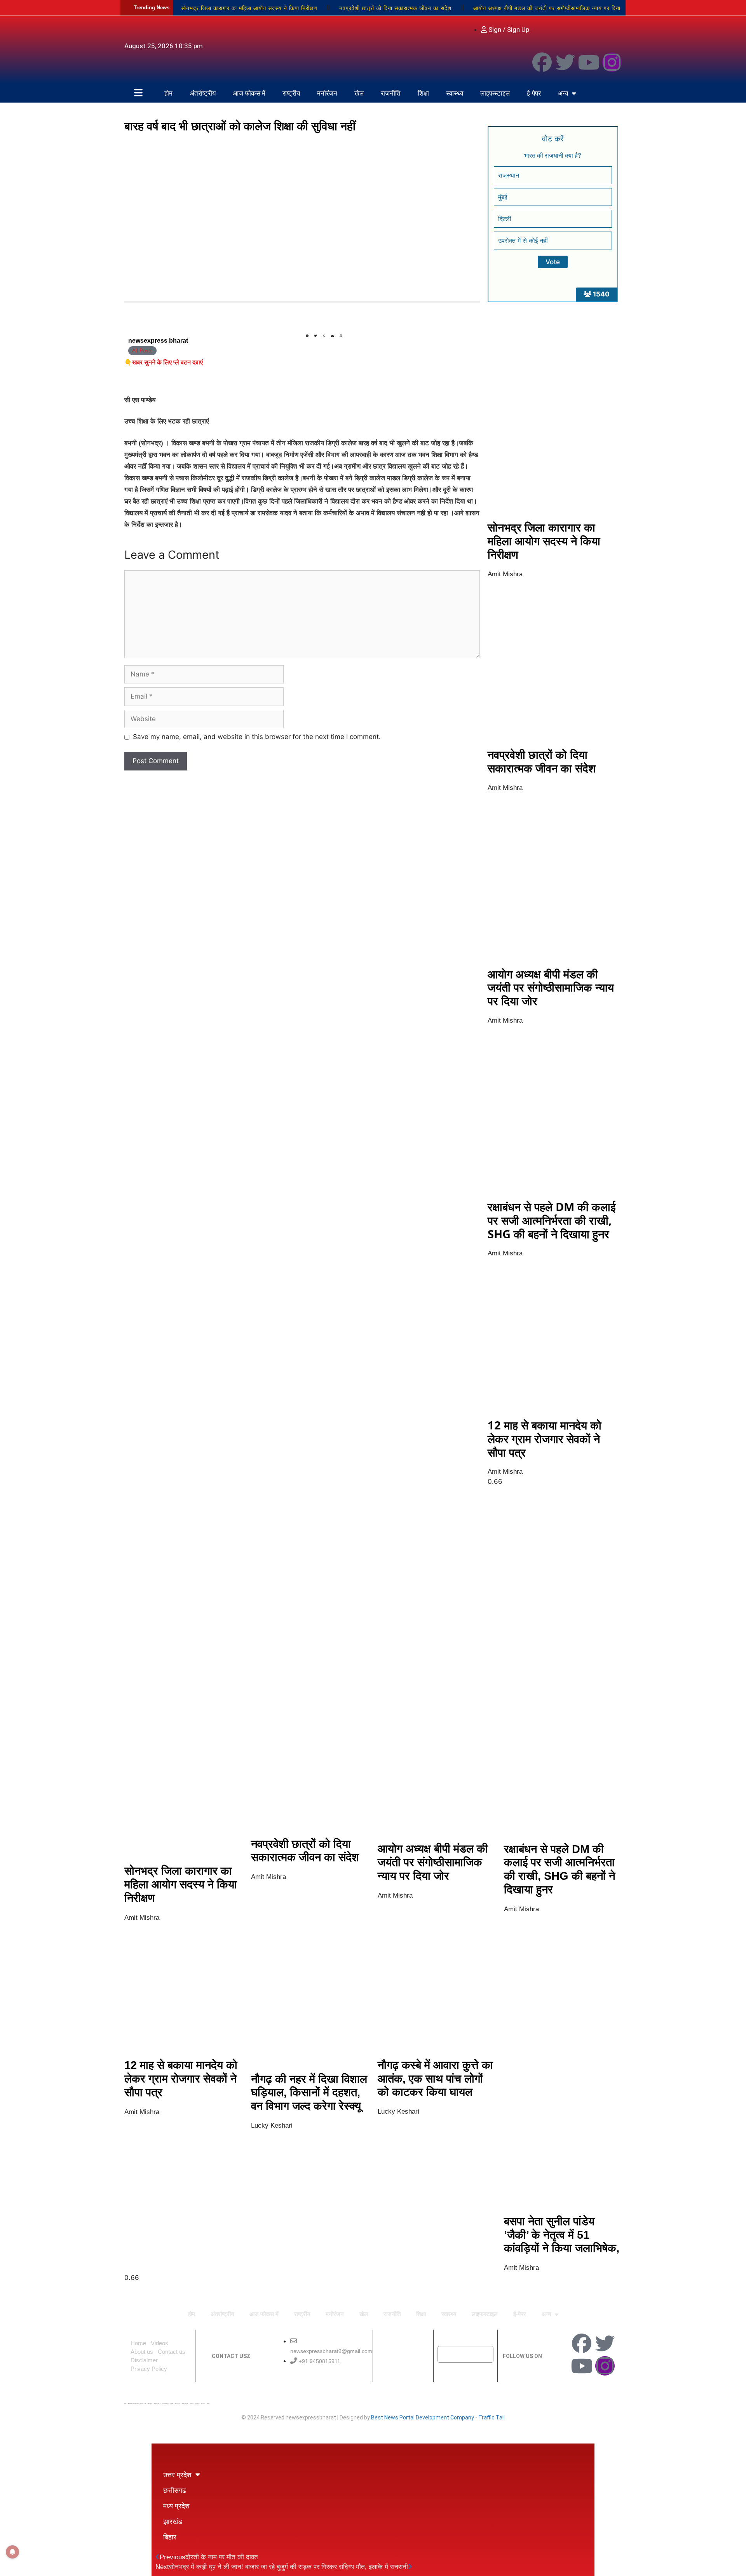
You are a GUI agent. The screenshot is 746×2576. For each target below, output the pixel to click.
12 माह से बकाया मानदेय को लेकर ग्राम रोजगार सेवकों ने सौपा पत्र (545, 1439)
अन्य (563, 93)
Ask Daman (197, 2403)
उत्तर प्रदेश (177, 2475)
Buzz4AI (172, 2403)
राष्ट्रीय (291, 93)
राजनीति (391, 93)
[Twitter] (565, 62)
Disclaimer (144, 2360)
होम (168, 93)
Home (138, 2343)
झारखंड (173, 2521)
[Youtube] (589, 62)
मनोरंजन (327, 93)
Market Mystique (185, 2403)
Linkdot (208, 2403)
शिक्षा (423, 93)
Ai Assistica (192, 2403)
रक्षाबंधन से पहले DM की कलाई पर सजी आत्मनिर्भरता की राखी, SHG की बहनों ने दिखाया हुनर (552, 1220)
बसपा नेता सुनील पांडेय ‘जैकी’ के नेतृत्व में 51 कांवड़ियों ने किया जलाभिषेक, (562, 2235)
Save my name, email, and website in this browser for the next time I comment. (257, 737)
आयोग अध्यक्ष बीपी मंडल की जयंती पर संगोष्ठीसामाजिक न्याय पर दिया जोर (551, 987)
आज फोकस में (249, 93)
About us (142, 2352)
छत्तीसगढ (175, 2490)
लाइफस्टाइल (495, 93)
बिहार (170, 2537)
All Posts (142, 351)
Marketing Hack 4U (157, 2403)
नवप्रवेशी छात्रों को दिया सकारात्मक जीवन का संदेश (395, 8)
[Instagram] (612, 62)
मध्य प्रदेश (176, 2506)
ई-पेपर (534, 93)
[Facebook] (542, 62)
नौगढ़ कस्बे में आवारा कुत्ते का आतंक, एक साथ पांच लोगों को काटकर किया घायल (435, 2079)
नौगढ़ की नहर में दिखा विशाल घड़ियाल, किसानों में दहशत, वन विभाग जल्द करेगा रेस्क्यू (309, 2093)
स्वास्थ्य (455, 93)
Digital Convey (150, 2403)
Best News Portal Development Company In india (137, 2403)
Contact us (172, 2352)
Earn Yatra (203, 2403)
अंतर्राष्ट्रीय (203, 93)
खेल (359, 93)
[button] (307, 336)
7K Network (178, 2403)
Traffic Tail (492, 2417)
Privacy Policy (149, 2369)
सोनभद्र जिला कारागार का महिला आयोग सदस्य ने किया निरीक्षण (249, 8)
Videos (159, 2343)
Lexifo (125, 2403)
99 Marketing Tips (166, 2403)
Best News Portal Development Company (423, 2417)
